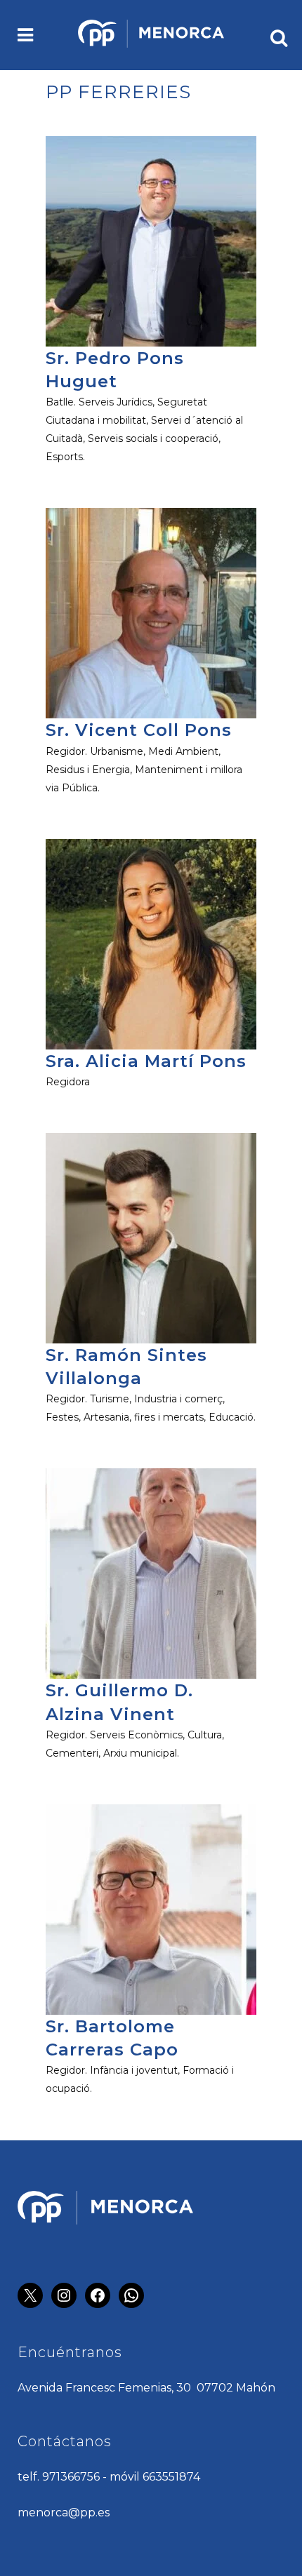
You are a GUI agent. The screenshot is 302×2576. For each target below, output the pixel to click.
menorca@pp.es (64, 2513)
